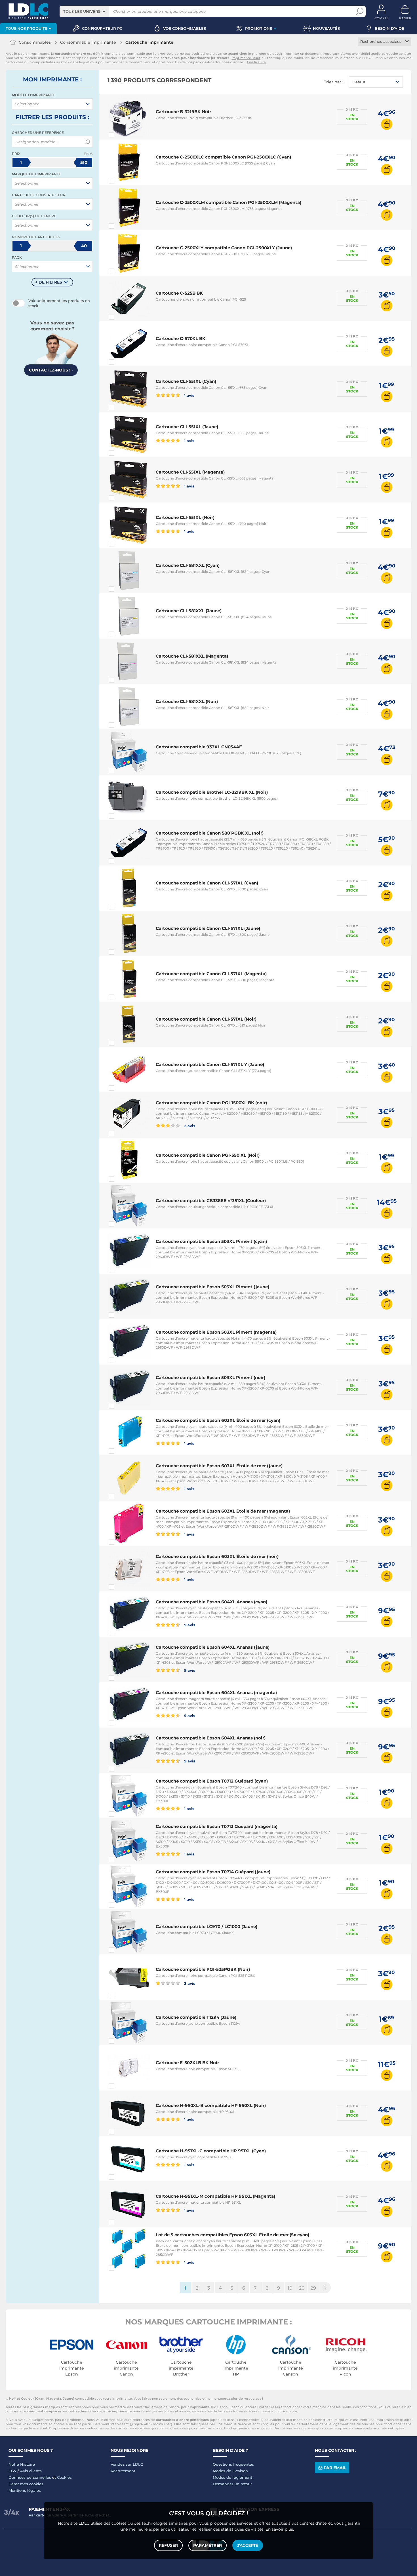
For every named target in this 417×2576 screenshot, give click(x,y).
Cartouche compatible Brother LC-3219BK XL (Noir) (212, 792)
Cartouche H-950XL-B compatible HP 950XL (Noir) (211, 2105)
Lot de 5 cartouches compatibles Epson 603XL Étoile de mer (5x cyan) (232, 2235)
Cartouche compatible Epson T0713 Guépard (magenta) (217, 1826)
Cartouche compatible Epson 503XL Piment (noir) (210, 1377)
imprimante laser (246, 58)
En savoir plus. (280, 2529)
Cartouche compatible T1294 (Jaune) (196, 2017)
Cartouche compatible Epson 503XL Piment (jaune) (212, 1287)
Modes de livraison (230, 2471)
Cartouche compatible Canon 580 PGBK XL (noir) (210, 833)
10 (290, 2288)
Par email (335, 2468)
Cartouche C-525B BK (179, 293)
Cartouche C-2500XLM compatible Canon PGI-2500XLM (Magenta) (228, 202)
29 (313, 2288)
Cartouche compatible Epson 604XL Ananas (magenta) (216, 1693)
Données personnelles (30, 2477)
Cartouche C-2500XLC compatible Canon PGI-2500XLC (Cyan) (223, 157)
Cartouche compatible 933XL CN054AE (199, 747)
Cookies (64, 2477)
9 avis (189, 1625)
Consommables (35, 42)
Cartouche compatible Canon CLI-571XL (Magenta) (211, 974)
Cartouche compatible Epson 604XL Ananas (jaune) (213, 1647)
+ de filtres (49, 282)
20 (302, 2288)
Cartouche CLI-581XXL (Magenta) (192, 656)
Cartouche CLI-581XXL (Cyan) (188, 565)
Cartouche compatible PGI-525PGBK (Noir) (203, 1969)
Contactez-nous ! (51, 370)
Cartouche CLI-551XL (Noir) (185, 517)
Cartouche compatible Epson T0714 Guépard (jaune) (213, 1872)
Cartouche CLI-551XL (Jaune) (187, 427)
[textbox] (48, 104)
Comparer (122, 135)
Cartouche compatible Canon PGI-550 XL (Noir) (208, 1155)
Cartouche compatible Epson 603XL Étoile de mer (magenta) (223, 1511)
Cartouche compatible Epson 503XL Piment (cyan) (211, 1241)
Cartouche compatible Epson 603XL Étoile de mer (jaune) (219, 1466)
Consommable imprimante (88, 42)
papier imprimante (34, 54)
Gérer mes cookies (26, 2484)
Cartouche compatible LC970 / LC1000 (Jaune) (207, 1926)
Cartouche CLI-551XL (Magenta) (190, 472)
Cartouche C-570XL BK (181, 338)
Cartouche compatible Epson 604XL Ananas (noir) (211, 1738)
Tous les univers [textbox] (82, 11)
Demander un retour (232, 2484)
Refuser (168, 2545)
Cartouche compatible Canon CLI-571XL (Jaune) (208, 928)
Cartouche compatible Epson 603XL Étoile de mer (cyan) (218, 1420)
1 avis (189, 395)
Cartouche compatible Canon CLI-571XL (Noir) (206, 1019)
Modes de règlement (232, 2477)
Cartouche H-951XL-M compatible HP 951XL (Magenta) (215, 2196)
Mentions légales (25, 2490)
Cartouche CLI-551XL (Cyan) (186, 381)
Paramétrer (208, 2545)
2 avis (189, 1126)
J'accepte (248, 2545)
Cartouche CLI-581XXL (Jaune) (189, 611)
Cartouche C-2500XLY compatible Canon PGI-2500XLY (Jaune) (224, 248)
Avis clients (31, 2471)
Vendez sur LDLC (127, 2464)
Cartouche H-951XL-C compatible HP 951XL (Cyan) (211, 2151)
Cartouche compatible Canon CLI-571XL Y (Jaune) (210, 1064)
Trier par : (334, 82)
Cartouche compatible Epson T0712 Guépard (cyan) (212, 1781)
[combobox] (84, 11)
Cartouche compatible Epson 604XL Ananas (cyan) (211, 1602)
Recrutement (123, 2471)
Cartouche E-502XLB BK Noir (187, 2063)
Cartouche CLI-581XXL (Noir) (187, 701)
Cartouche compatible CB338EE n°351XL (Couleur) (211, 1201)
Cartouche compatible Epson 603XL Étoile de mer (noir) (217, 1556)
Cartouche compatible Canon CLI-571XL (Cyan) (207, 883)
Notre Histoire (22, 2464)
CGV (12, 2471)
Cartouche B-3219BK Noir (183, 112)
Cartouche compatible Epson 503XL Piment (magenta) (216, 1332)
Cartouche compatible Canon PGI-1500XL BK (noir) (211, 1103)
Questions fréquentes (233, 2464)
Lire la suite (256, 62)
